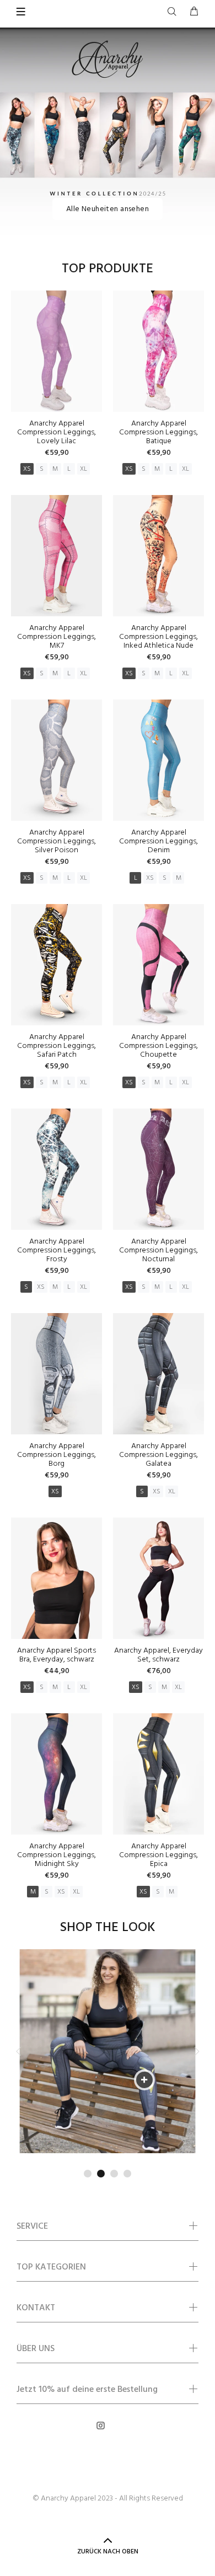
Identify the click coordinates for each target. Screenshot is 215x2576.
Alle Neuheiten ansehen (108, 209)
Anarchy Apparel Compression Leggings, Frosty (57, 1251)
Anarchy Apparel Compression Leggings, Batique (158, 432)
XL (84, 469)
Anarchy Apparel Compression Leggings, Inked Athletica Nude (158, 637)
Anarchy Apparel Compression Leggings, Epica (158, 1855)
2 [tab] (101, 2174)
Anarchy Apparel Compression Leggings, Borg (57, 1455)
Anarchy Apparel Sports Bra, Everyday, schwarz (57, 1655)
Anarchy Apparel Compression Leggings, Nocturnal (158, 1251)
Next (196, 2051)
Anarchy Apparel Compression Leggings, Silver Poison (57, 841)
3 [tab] (114, 2174)
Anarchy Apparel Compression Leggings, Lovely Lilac (57, 432)
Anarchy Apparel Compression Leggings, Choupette (158, 1046)
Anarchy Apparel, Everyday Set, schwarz (158, 1655)
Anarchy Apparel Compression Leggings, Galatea (158, 1455)
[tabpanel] (108, 2051)
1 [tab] (88, 2174)
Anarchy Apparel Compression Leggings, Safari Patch (57, 1046)
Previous (19, 2051)
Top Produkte (108, 269)
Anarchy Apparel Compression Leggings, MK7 (57, 637)
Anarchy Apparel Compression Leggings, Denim (158, 841)
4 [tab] (127, 2174)
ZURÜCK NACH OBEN (108, 2552)
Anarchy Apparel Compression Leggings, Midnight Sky (57, 1855)
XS (27, 469)
